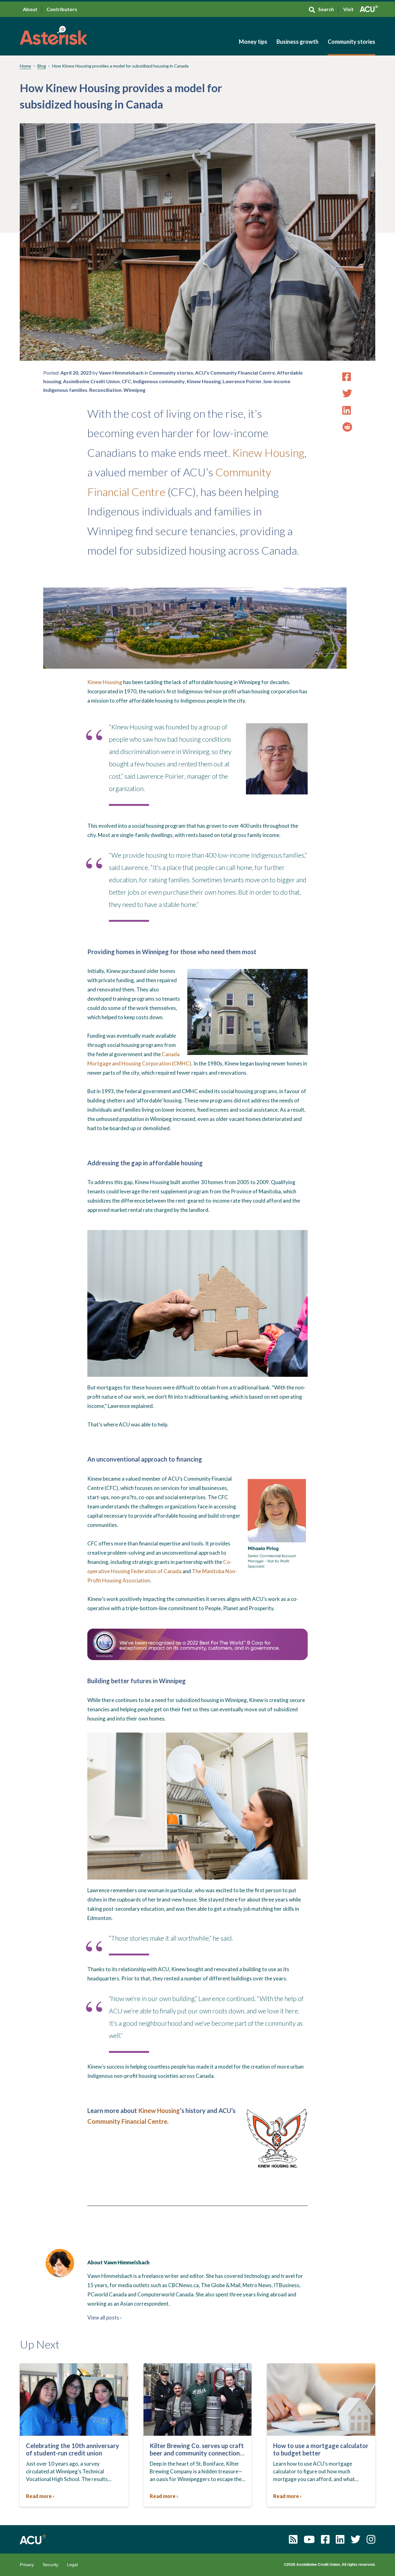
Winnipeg (134, 390)
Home (25, 66)
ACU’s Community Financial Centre (235, 373)
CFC (126, 381)
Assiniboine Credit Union (91, 381)
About (30, 9)
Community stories (351, 42)
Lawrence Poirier (242, 381)
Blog (42, 66)
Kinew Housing (204, 381)
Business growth (297, 42)
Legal (72, 2565)
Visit (348, 9)
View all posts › (104, 2318)
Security (50, 2565)
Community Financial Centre (127, 2121)
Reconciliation (105, 390)
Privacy (27, 2565)
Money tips (253, 42)
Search (326, 9)
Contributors (62, 9)
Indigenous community (159, 381)
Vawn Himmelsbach (121, 373)
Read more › (40, 2496)
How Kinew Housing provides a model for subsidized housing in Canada (120, 66)
